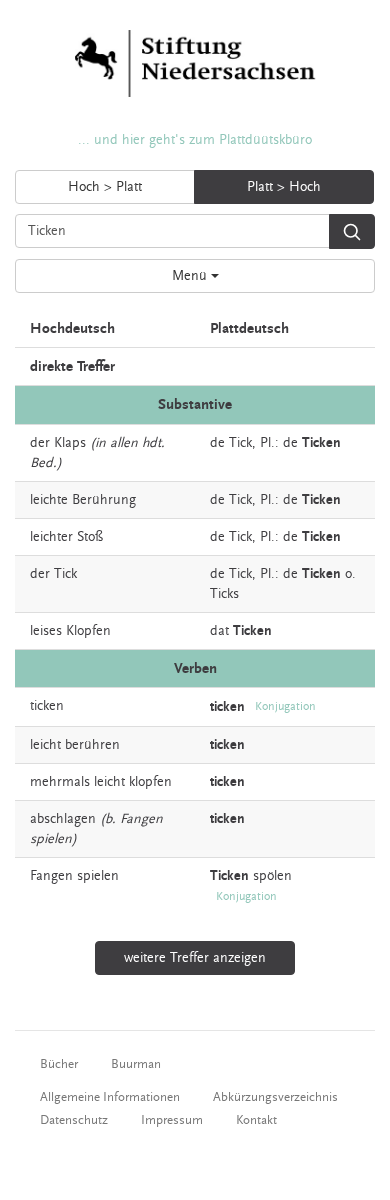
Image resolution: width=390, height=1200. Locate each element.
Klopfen (88, 631)
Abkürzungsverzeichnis (275, 1097)
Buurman (136, 1064)
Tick (240, 443)
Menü (191, 276)
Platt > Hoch (284, 187)
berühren (92, 745)
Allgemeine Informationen (110, 1097)
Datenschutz (74, 1120)
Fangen (51, 876)
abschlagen (63, 819)
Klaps (70, 443)
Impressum (172, 1120)
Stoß (90, 537)
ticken (47, 706)
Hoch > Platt (105, 187)
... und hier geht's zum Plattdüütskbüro (195, 140)
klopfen (150, 782)
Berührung (104, 500)
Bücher (59, 1064)
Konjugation (285, 706)
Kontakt (256, 1120)
